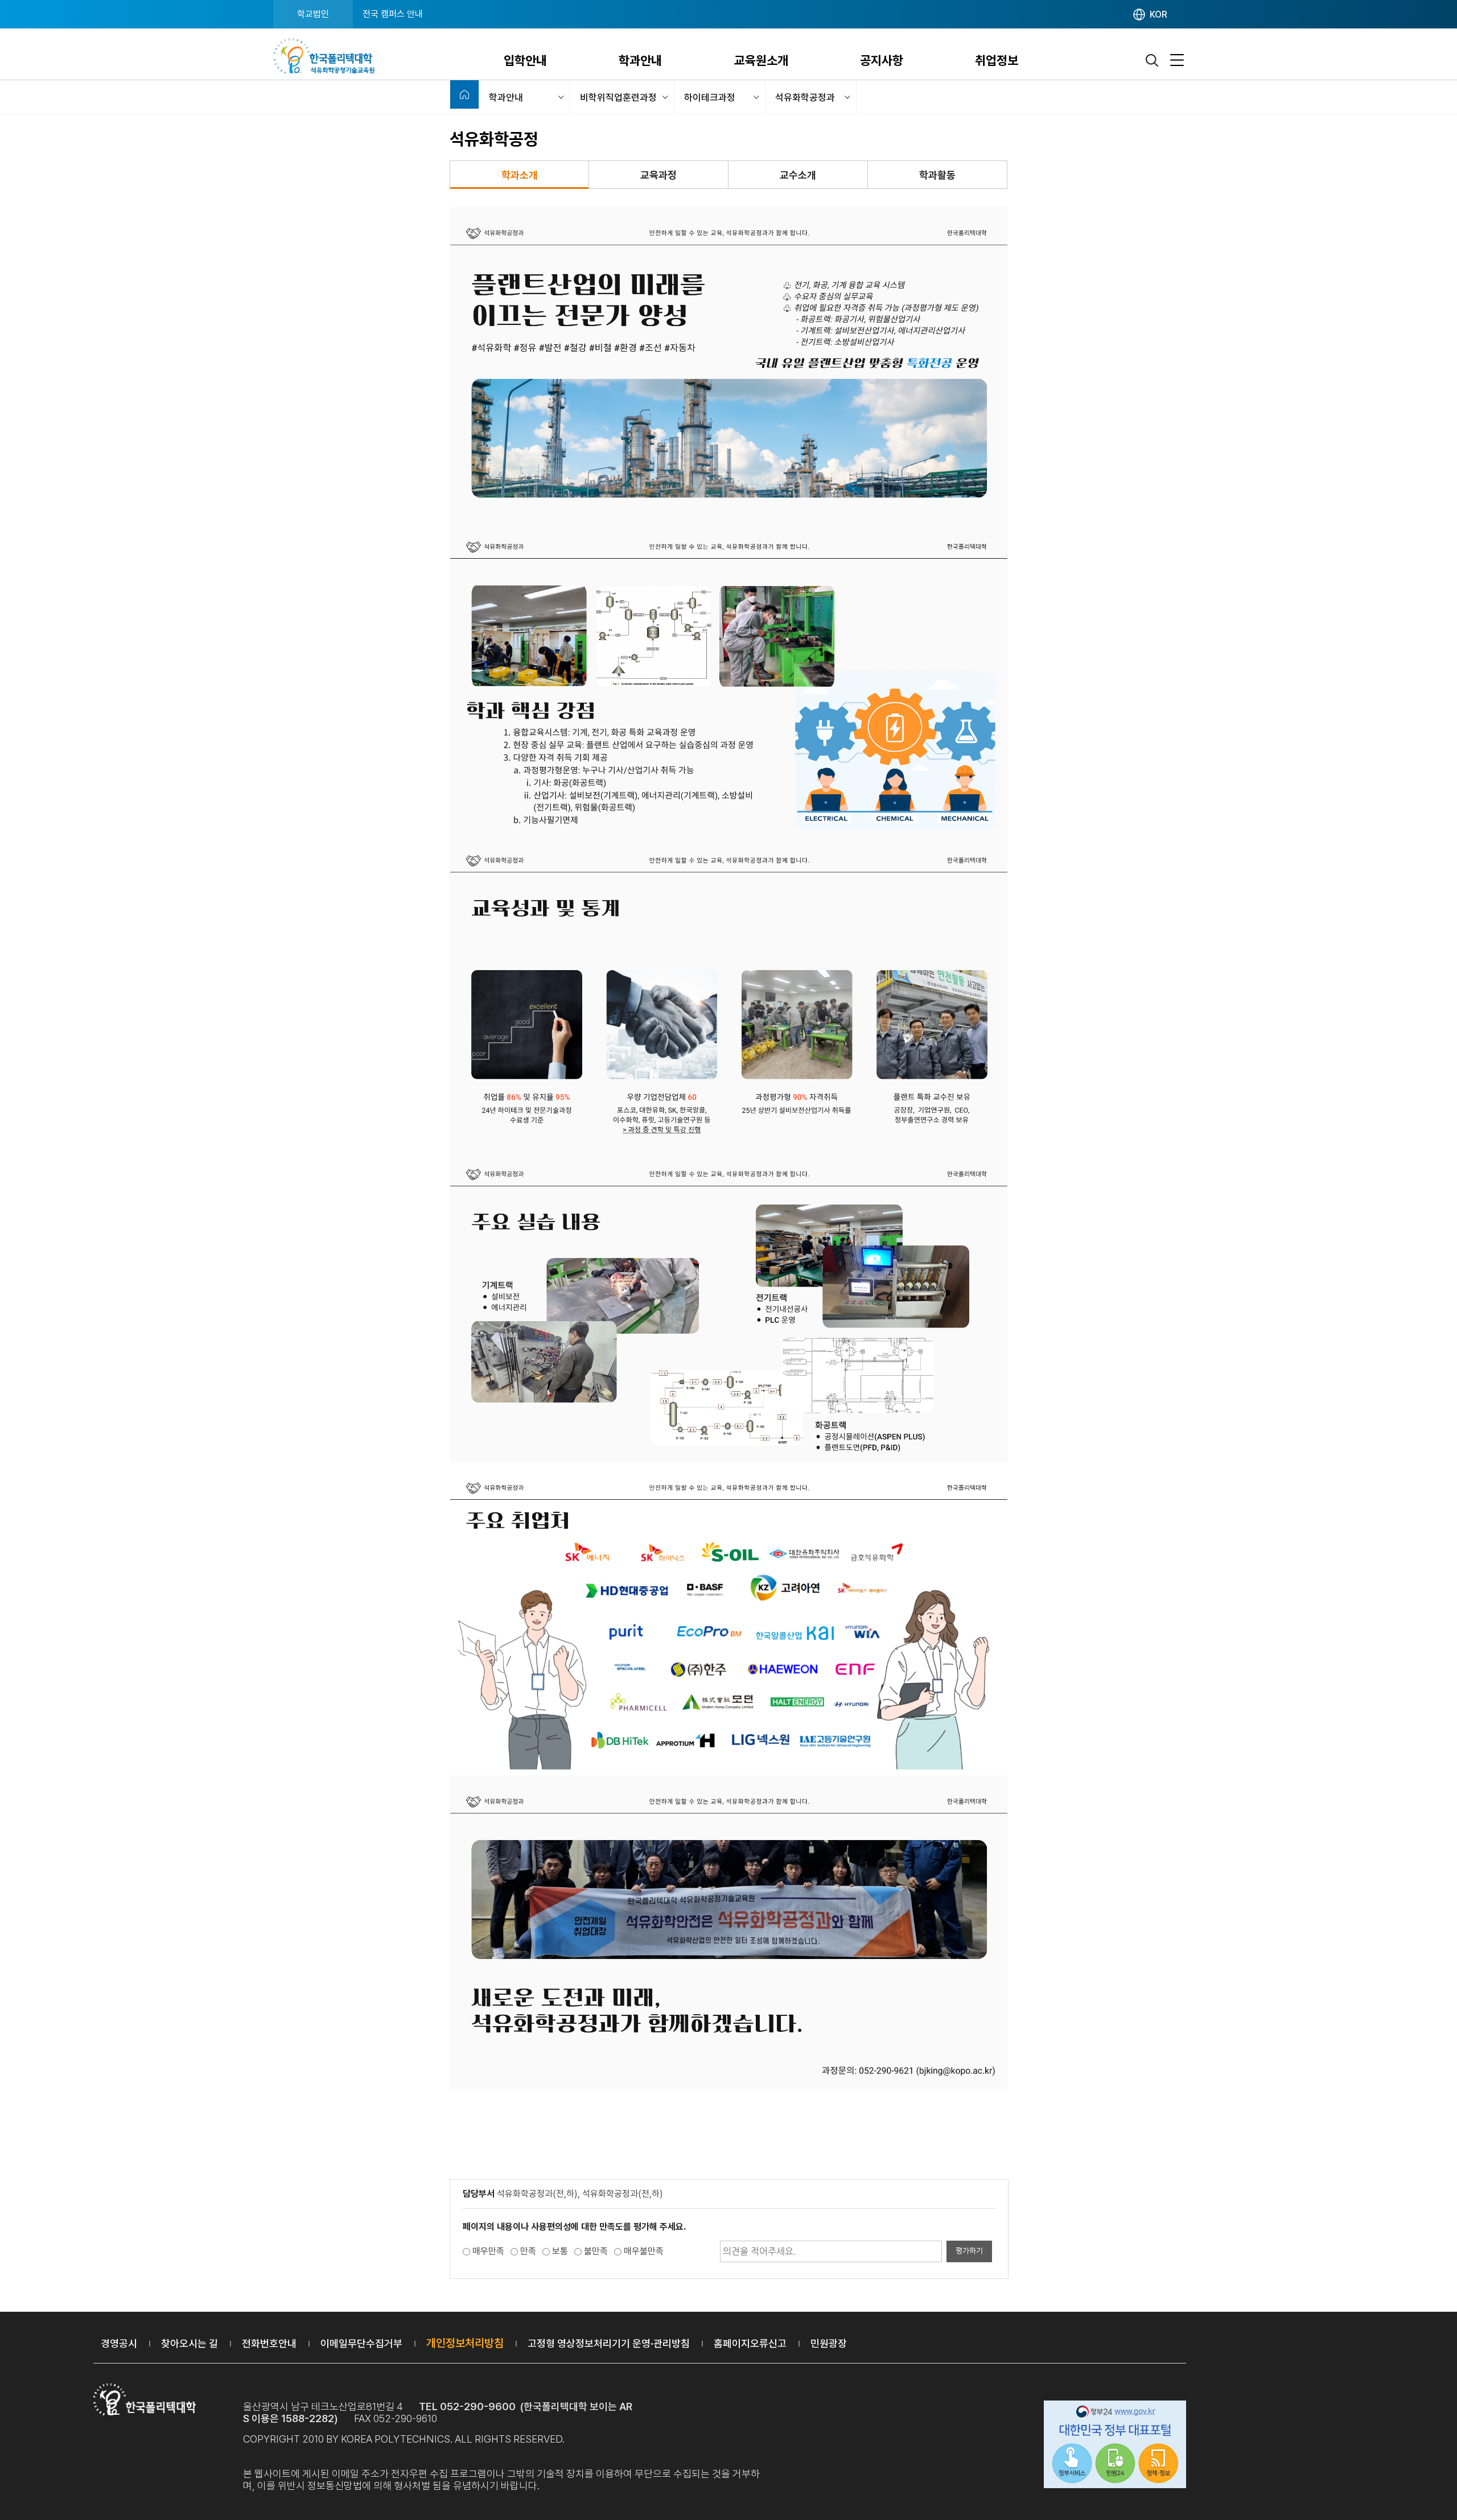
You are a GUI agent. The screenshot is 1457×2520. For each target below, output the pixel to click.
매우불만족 (644, 2251)
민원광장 (829, 2343)
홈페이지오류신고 (750, 2343)
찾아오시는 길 (190, 2343)
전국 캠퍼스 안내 (393, 14)
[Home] (464, 94)
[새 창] (1115, 2446)
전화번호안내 (269, 2343)
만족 (528, 2251)
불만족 (596, 2251)
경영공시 (119, 2343)
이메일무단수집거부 (361, 2343)
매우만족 (488, 2251)
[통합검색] (1153, 61)
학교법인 (313, 14)
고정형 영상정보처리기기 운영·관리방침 (609, 2343)
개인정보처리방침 (465, 2343)
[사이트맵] (1177, 61)
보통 (560, 2251)
